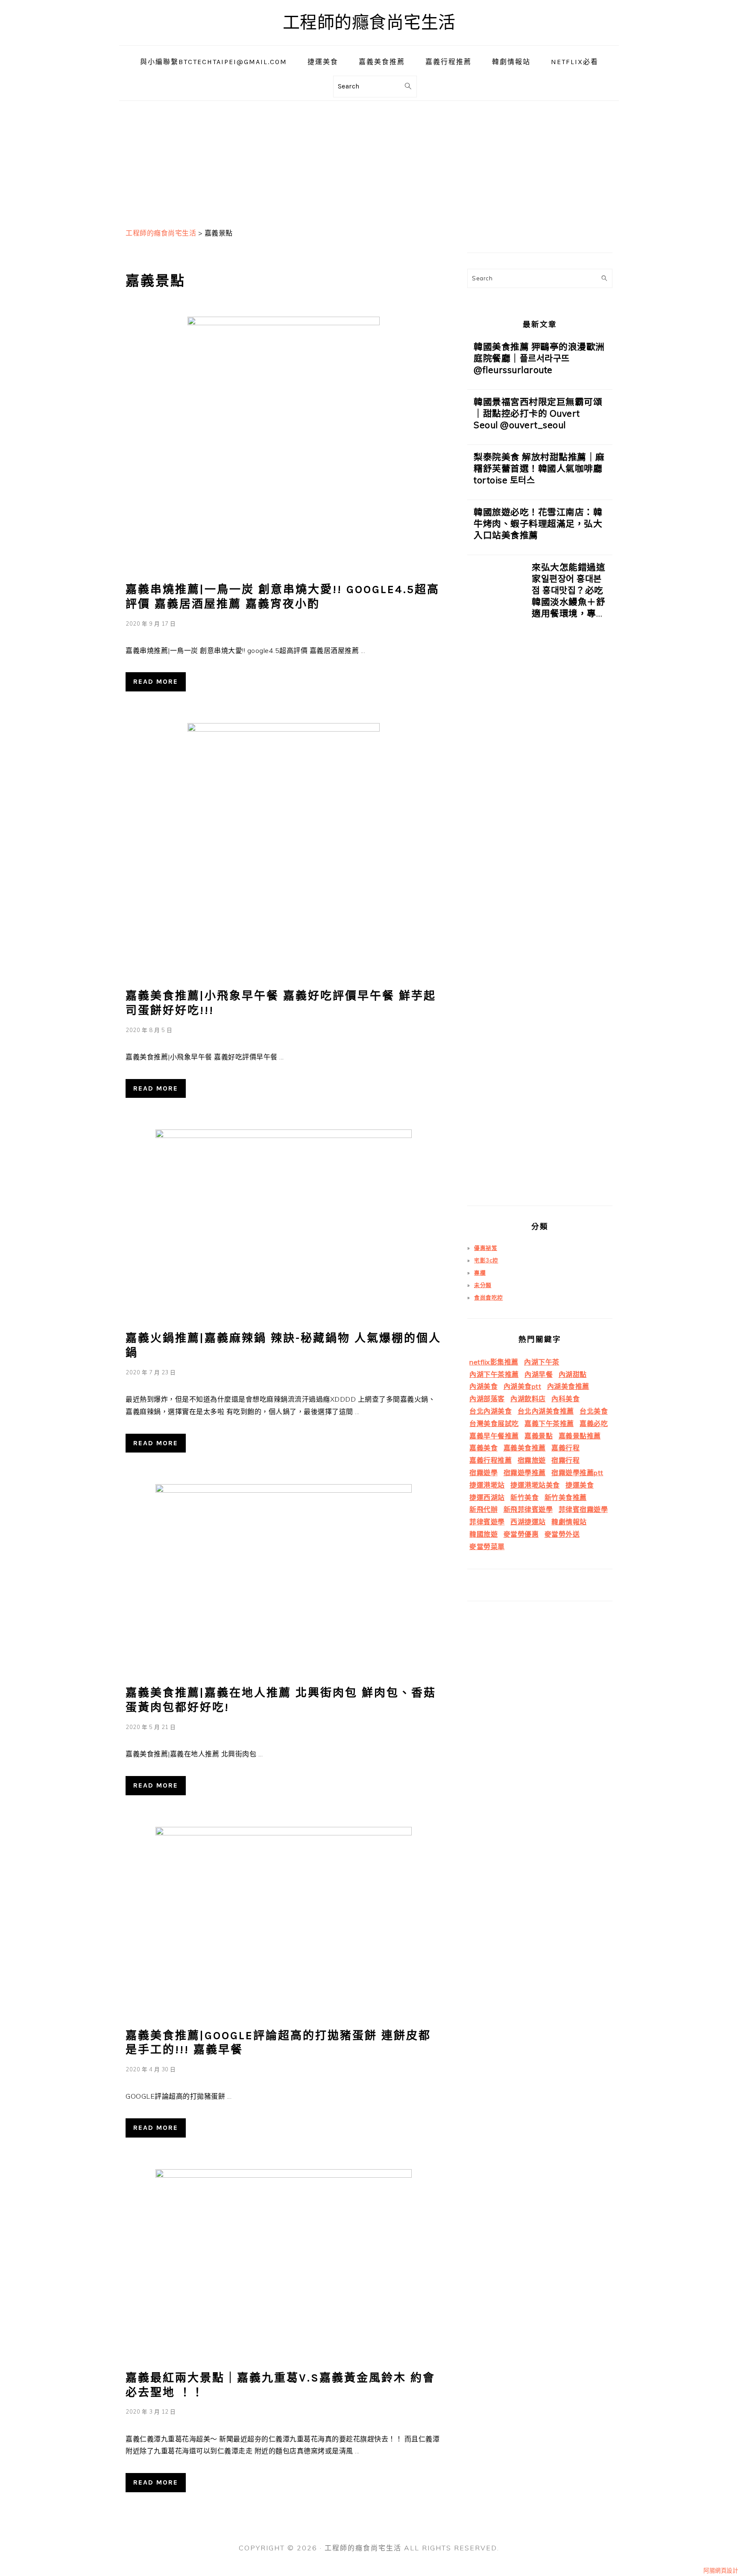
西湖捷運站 (528, 1522)
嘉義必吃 (594, 1423)
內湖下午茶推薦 (494, 1374)
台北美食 (594, 1411)
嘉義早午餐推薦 (494, 1436)
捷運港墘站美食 (535, 1485)
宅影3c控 (486, 1260)
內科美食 (565, 1399)
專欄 (480, 1273)
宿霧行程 (565, 1460)
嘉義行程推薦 (491, 1460)
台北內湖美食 (491, 1411)
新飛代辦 (483, 1509)
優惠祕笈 (486, 1248)
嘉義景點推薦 (580, 1436)
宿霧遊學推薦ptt (577, 1473)
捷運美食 (580, 1485)
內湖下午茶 (542, 1362)
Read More (156, 681)
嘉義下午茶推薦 (549, 1423)
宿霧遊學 (483, 1473)
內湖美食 (483, 1386)
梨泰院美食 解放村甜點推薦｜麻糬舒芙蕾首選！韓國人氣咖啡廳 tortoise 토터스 (539, 468)
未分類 (483, 1285)
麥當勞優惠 (521, 1534)
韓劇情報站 (569, 1522)
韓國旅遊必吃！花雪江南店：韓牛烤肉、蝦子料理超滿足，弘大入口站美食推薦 (538, 523)
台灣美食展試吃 (494, 1423)
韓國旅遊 (483, 1534)
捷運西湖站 (487, 1497)
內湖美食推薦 (568, 1386)
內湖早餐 (539, 1374)
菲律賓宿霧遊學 (583, 1509)
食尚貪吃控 (489, 1297)
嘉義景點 (539, 1436)
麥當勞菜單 (487, 1547)
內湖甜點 (573, 1374)
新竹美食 (524, 1497)
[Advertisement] (369, 161)
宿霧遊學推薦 (525, 1473)
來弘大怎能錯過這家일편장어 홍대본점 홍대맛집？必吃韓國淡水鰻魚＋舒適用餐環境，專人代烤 (568, 596)
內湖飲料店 (528, 1399)
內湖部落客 (487, 1399)
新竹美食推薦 (566, 1497)
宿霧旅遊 (532, 1460)
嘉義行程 (565, 1448)
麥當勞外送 (562, 1534)
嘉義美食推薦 (525, 1448)
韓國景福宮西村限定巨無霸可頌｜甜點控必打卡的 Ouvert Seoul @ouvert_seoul (538, 413)
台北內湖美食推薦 (546, 1411)
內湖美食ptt (523, 1386)
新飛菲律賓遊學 (528, 1509)
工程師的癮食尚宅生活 (369, 22)
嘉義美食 (483, 1448)
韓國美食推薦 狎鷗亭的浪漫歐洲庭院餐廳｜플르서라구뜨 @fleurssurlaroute (539, 358)
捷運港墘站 (487, 1485)
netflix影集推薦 (494, 1362)
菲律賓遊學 (487, 1522)
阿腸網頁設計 (721, 2570)
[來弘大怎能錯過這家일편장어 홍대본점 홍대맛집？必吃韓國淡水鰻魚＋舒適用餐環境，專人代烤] (496, 884)
